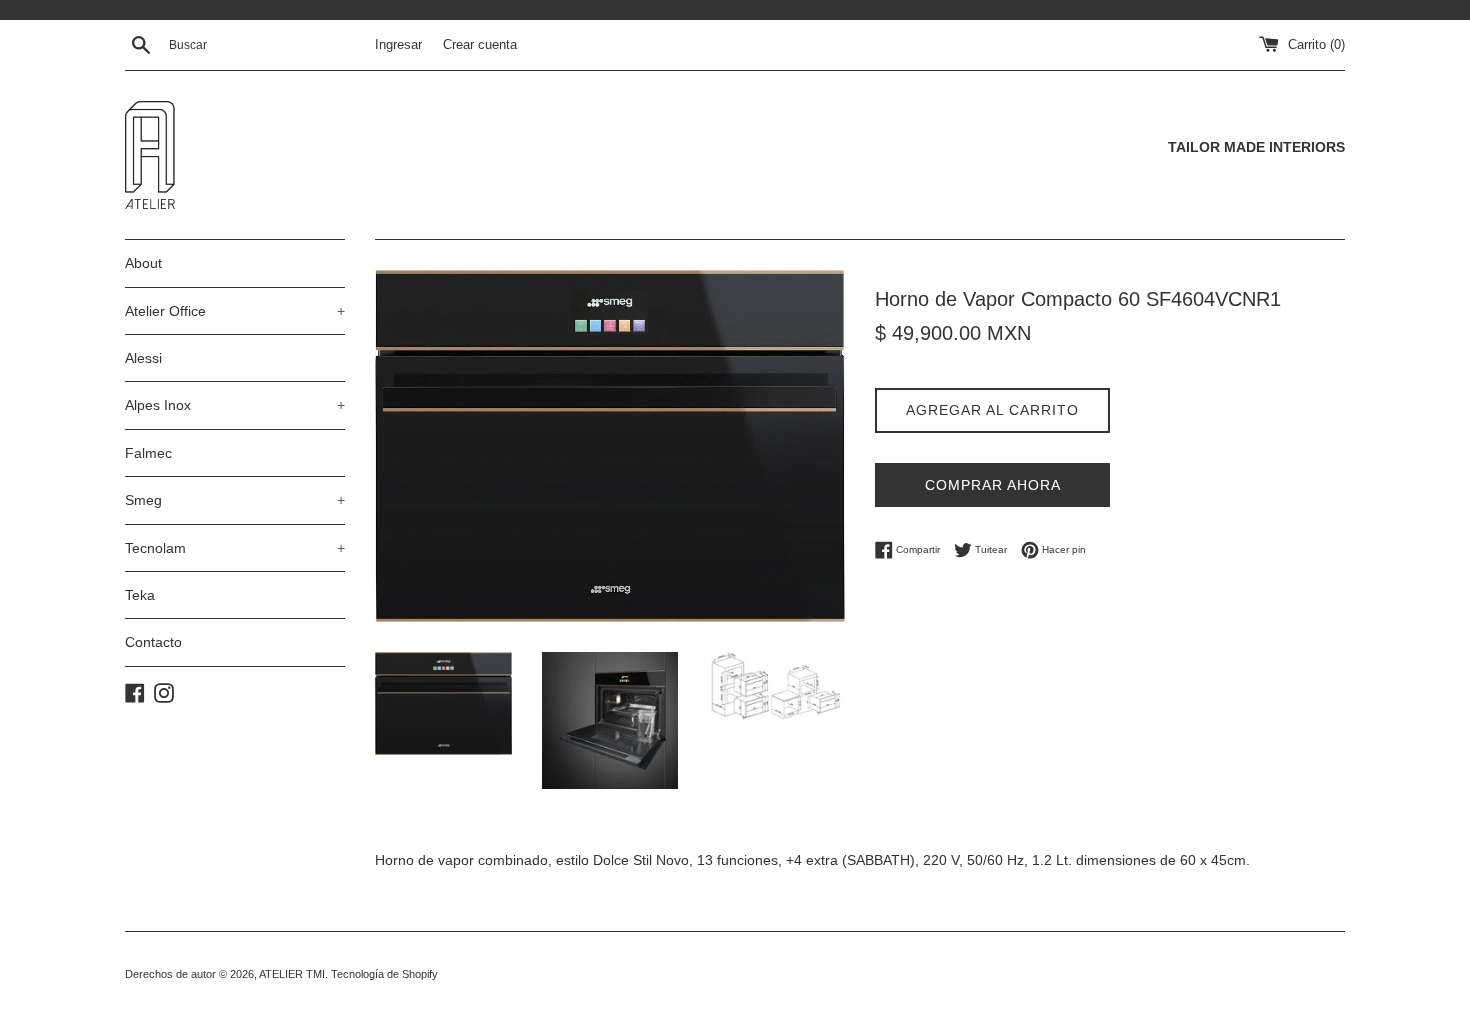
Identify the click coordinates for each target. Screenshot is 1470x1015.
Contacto (153, 642)
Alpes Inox (235, 405)
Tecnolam (235, 548)
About (143, 263)
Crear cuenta (480, 45)
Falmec (148, 453)
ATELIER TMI (292, 974)
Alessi (143, 358)
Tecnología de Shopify (384, 974)
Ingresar (398, 45)
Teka (140, 595)
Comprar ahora (993, 485)
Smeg (235, 500)
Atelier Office (235, 311)
